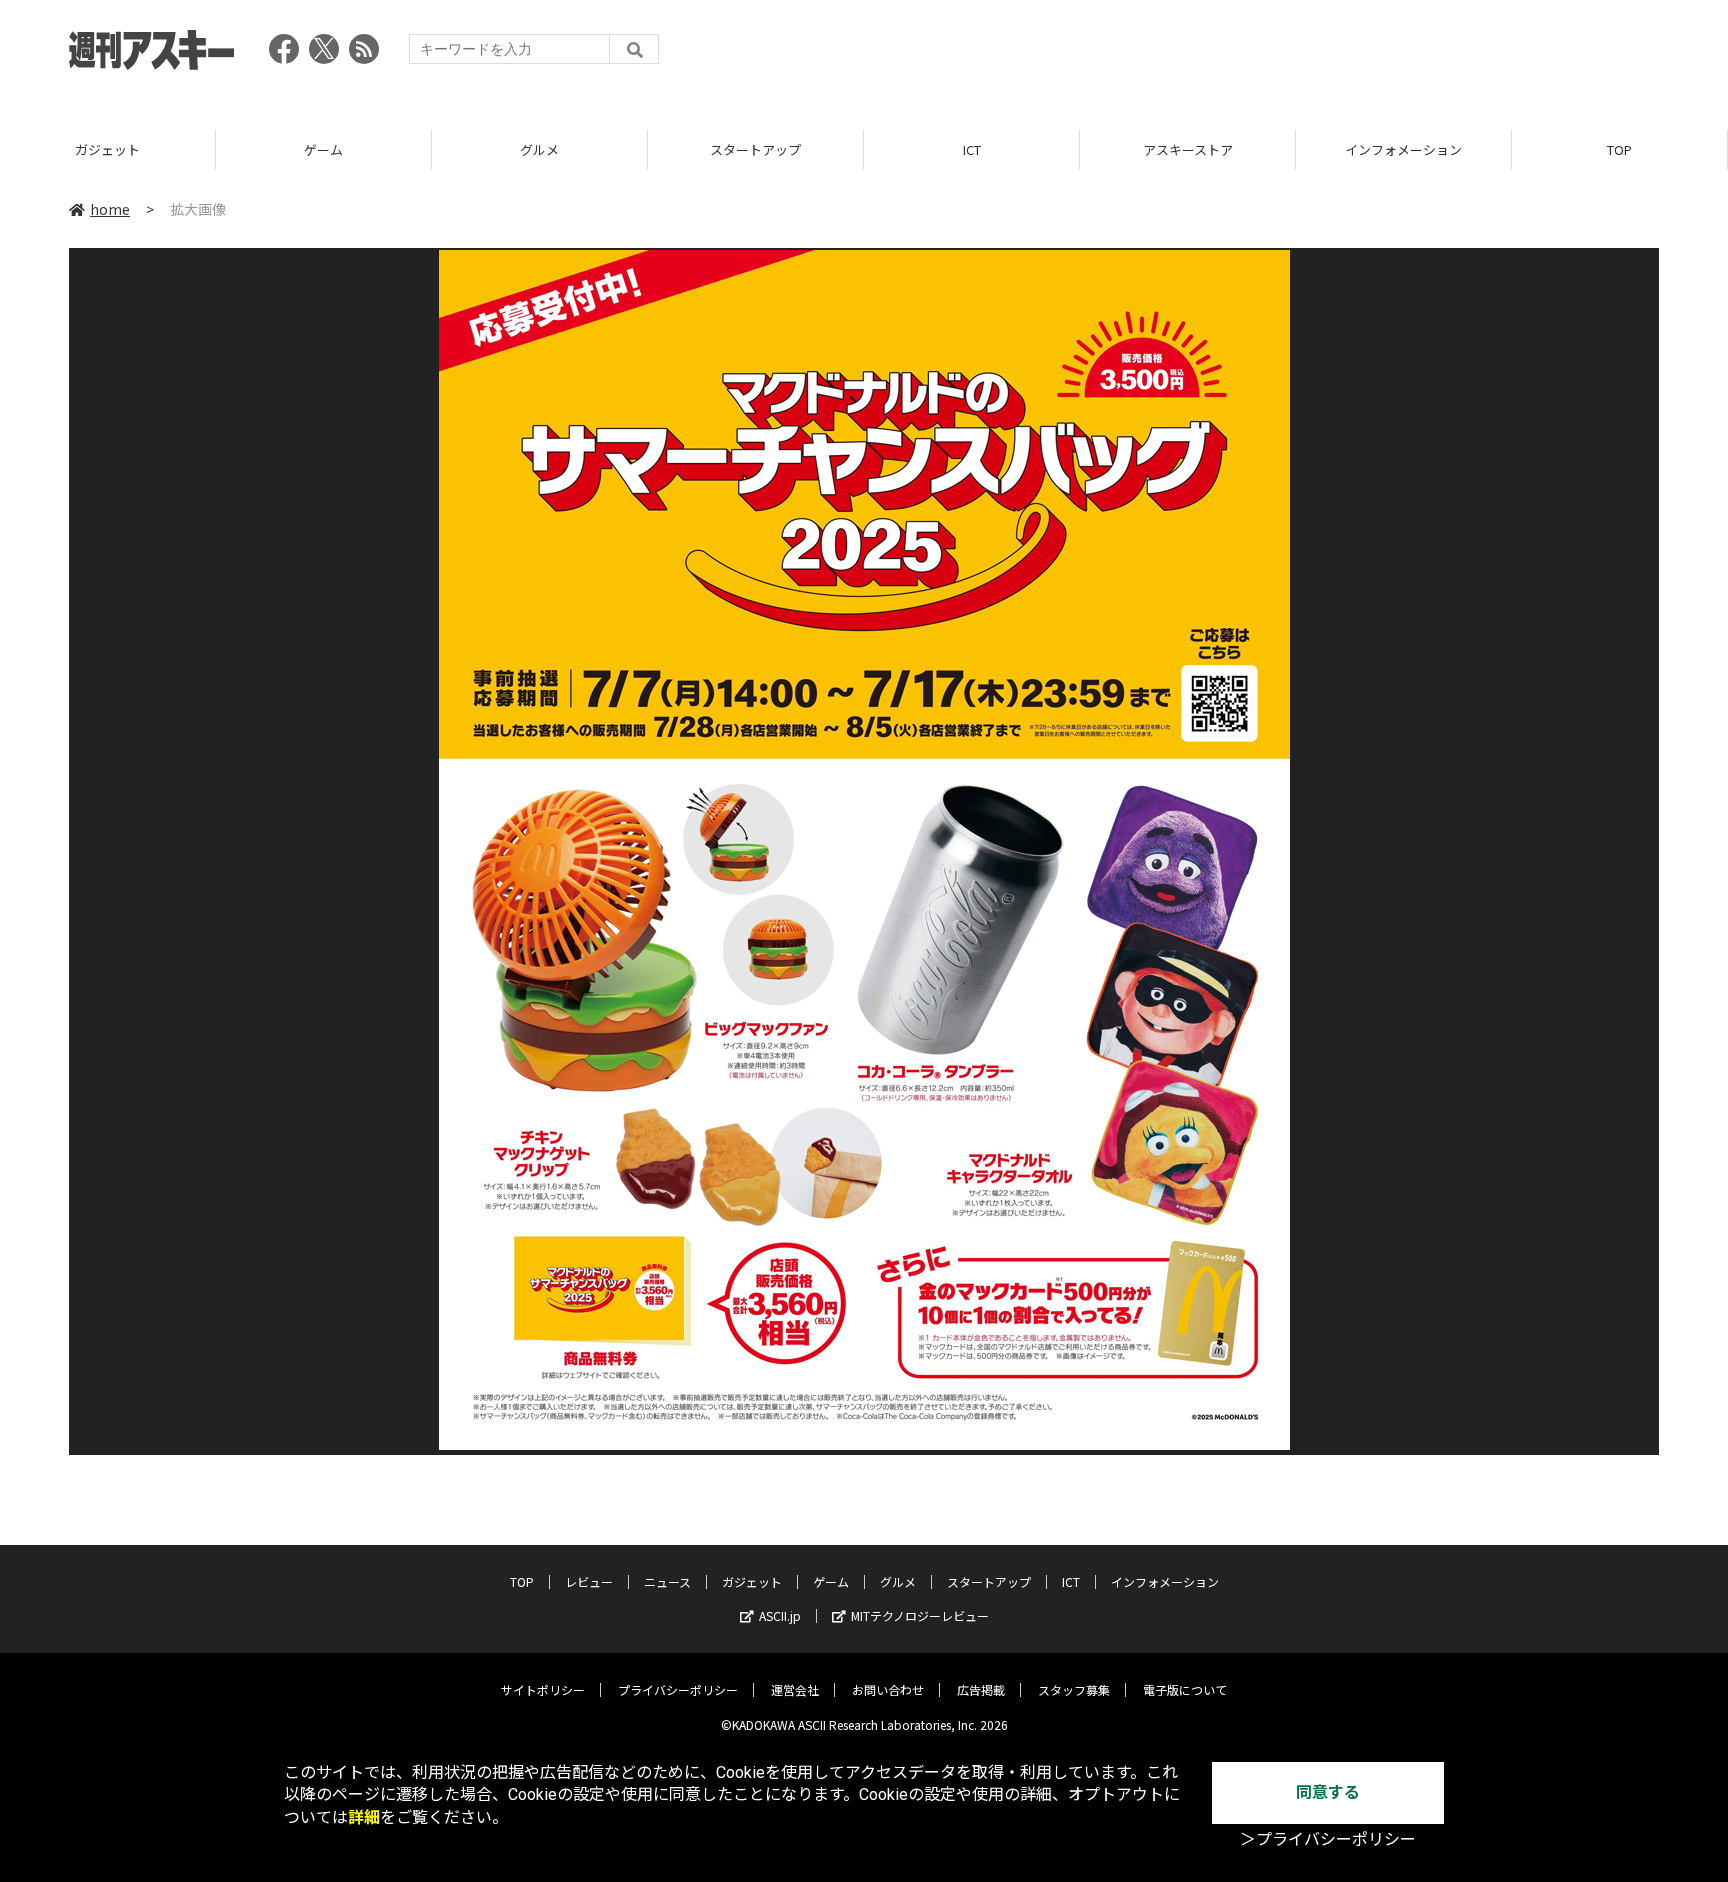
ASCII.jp (780, 1615)
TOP (1619, 149)
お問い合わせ (888, 1689)
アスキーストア (1188, 149)
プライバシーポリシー (678, 1689)
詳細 (364, 1817)
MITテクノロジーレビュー (920, 1615)
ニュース (667, 1581)
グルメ (539, 149)
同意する (1328, 1792)
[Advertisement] (1295, 55)
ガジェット (107, 149)
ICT (972, 149)
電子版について (1185, 1689)
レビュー (589, 1581)
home (110, 209)
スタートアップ (755, 149)
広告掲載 (981, 1689)
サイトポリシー (543, 1689)
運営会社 (795, 1689)
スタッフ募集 (1074, 1689)
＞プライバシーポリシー (1328, 1839)
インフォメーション (1403, 149)
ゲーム (323, 149)
